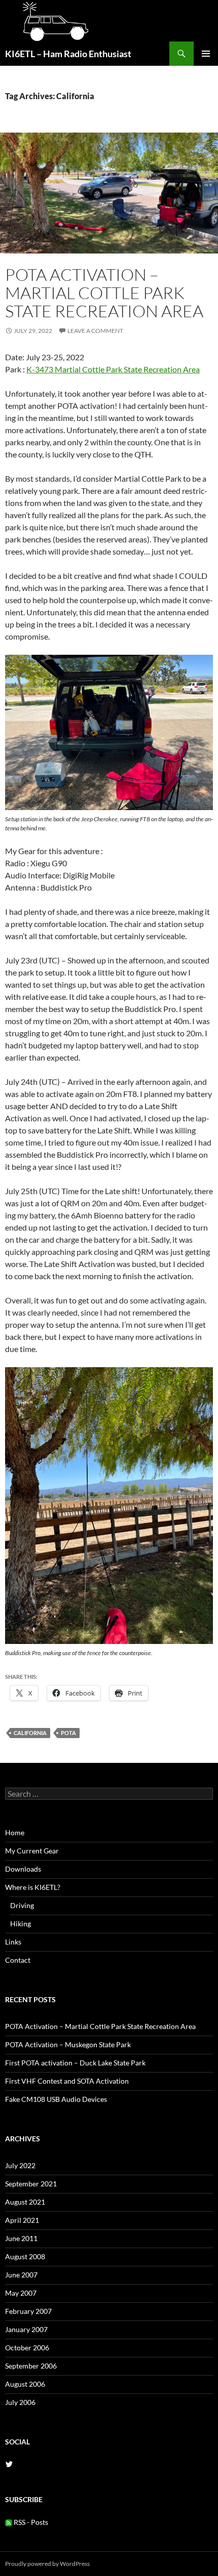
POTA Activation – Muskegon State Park (68, 2044)
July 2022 (20, 2165)
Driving (22, 1905)
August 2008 (25, 2256)
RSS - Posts (30, 2522)
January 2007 (26, 2329)
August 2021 (25, 2202)
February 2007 (28, 2311)
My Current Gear (32, 1851)
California (30, 1733)
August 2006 (25, 2384)
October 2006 (27, 2348)
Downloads (23, 1869)
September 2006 (31, 2366)
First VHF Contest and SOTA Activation (67, 2081)
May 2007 (21, 2293)
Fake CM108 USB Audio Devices (56, 2099)
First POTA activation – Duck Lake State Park (75, 2063)
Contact (18, 1960)
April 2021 (22, 2220)
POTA (68, 1733)
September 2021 (31, 2184)
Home (15, 1832)
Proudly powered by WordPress (47, 2564)
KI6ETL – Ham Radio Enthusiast (68, 54)
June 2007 (21, 2275)
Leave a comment (95, 331)
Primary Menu (206, 54)
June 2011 (21, 2238)
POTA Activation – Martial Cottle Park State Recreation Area (104, 293)
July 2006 (20, 2402)
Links (13, 1942)
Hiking (21, 1924)
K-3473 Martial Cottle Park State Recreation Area (113, 369)
